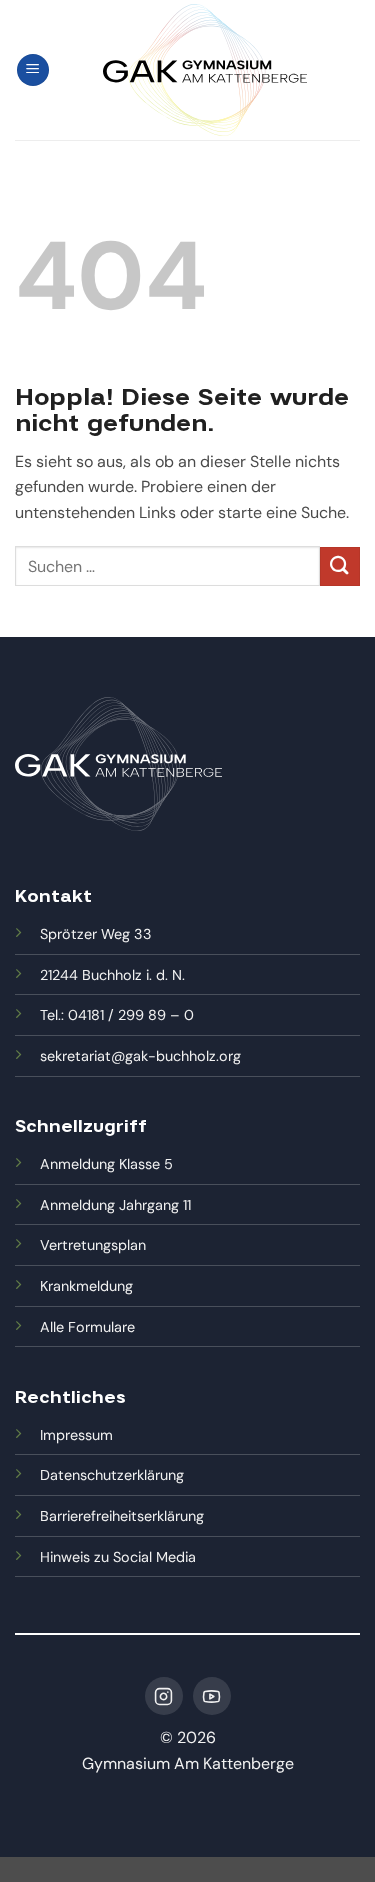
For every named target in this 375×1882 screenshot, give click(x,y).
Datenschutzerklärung (112, 1475)
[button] (33, 70)
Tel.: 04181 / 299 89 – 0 (117, 1015)
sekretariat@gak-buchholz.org (140, 1056)
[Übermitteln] (340, 566)
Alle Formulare (87, 1327)
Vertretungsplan (93, 1245)
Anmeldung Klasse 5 (106, 1164)
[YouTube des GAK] (212, 1696)
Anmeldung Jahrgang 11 (115, 1205)
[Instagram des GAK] (164, 1696)
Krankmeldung (86, 1286)
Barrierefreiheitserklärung (122, 1516)
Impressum (76, 1435)
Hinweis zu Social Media (118, 1557)
